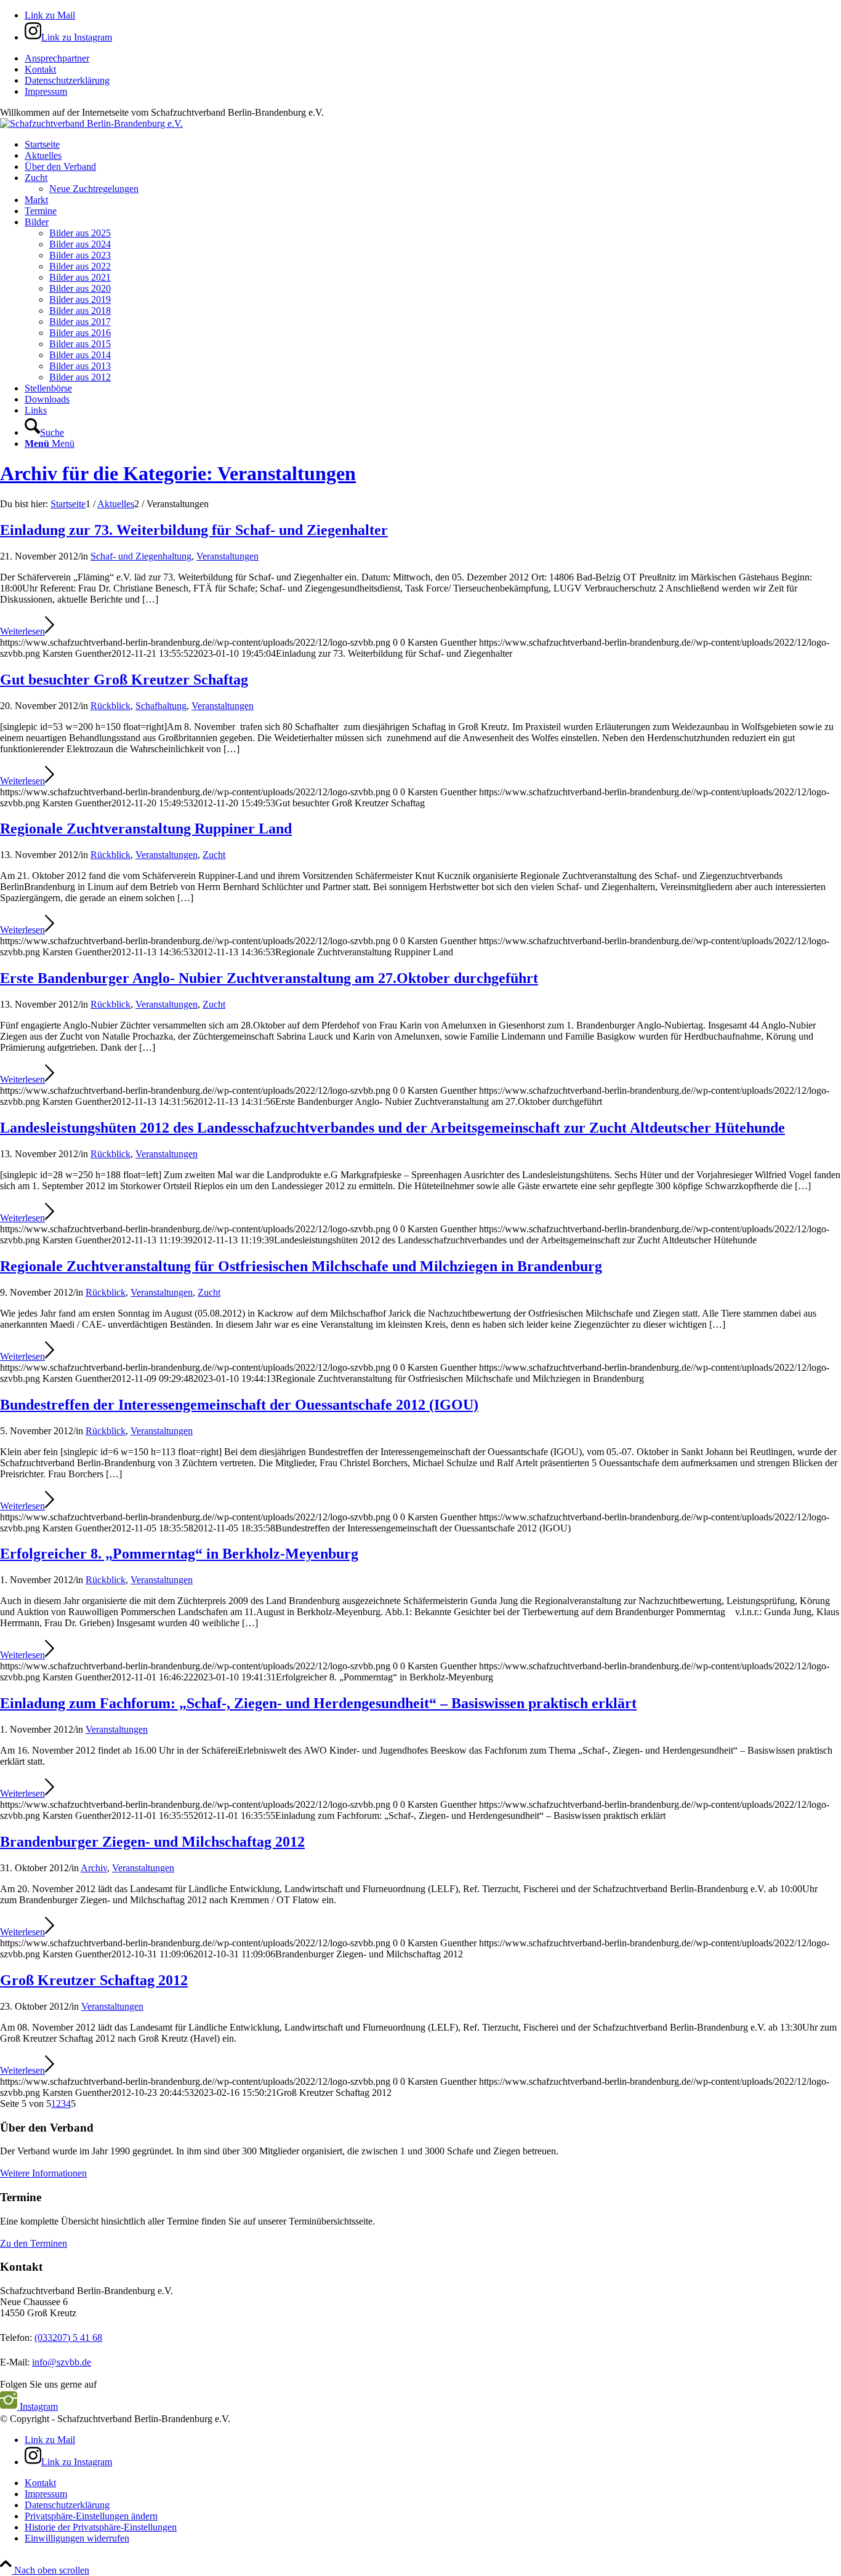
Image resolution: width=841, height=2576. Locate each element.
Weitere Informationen (43, 2173)
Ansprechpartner (57, 58)
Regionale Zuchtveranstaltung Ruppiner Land (146, 829)
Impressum (46, 91)
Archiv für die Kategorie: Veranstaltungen (178, 473)
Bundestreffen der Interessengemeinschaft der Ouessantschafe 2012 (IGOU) (239, 1405)
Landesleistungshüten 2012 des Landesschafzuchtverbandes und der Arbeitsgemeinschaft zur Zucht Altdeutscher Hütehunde (392, 1128)
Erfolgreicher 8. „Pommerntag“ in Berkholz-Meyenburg (179, 1554)
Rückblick (111, 706)
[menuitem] (433, 58)
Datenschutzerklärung (67, 80)
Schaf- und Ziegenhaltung (141, 556)
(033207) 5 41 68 (68, 2337)
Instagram (38, 2406)
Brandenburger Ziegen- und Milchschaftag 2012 (152, 1842)
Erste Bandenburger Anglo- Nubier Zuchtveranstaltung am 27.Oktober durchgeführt (269, 978)
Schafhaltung (161, 706)
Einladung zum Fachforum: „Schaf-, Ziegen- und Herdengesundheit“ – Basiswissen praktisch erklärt (318, 1703)
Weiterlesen (22, 631)
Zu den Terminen (34, 2243)
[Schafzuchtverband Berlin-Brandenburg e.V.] (91, 123)
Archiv (94, 1868)
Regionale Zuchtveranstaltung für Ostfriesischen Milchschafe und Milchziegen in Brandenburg (301, 1266)
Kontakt (40, 69)
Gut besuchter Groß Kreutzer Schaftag (124, 680)
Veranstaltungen (227, 556)
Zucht (214, 855)
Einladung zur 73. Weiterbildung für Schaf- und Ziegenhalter (194, 530)
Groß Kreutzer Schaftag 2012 (94, 1980)
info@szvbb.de (62, 2362)
